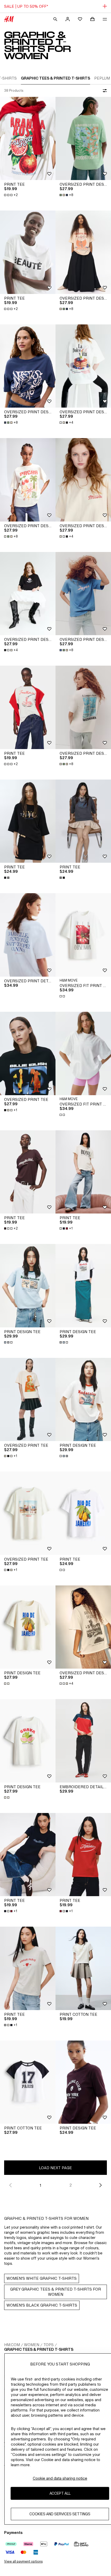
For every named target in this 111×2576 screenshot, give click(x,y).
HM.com (12, 2345)
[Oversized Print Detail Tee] (28, 935)
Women (32, 2345)
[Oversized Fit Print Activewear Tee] (83, 935)
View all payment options (23, 2561)
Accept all (60, 2493)
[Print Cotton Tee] (83, 1968)
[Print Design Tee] (28, 1286)
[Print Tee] (28, 139)
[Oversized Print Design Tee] (83, 139)
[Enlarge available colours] (7, 878)
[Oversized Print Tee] (28, 1053)
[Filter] (104, 91)
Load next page (55, 2168)
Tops (49, 2345)
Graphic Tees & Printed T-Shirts (39, 2349)
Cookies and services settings (60, 2514)
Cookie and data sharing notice (60, 2478)
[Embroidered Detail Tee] (83, 1741)
